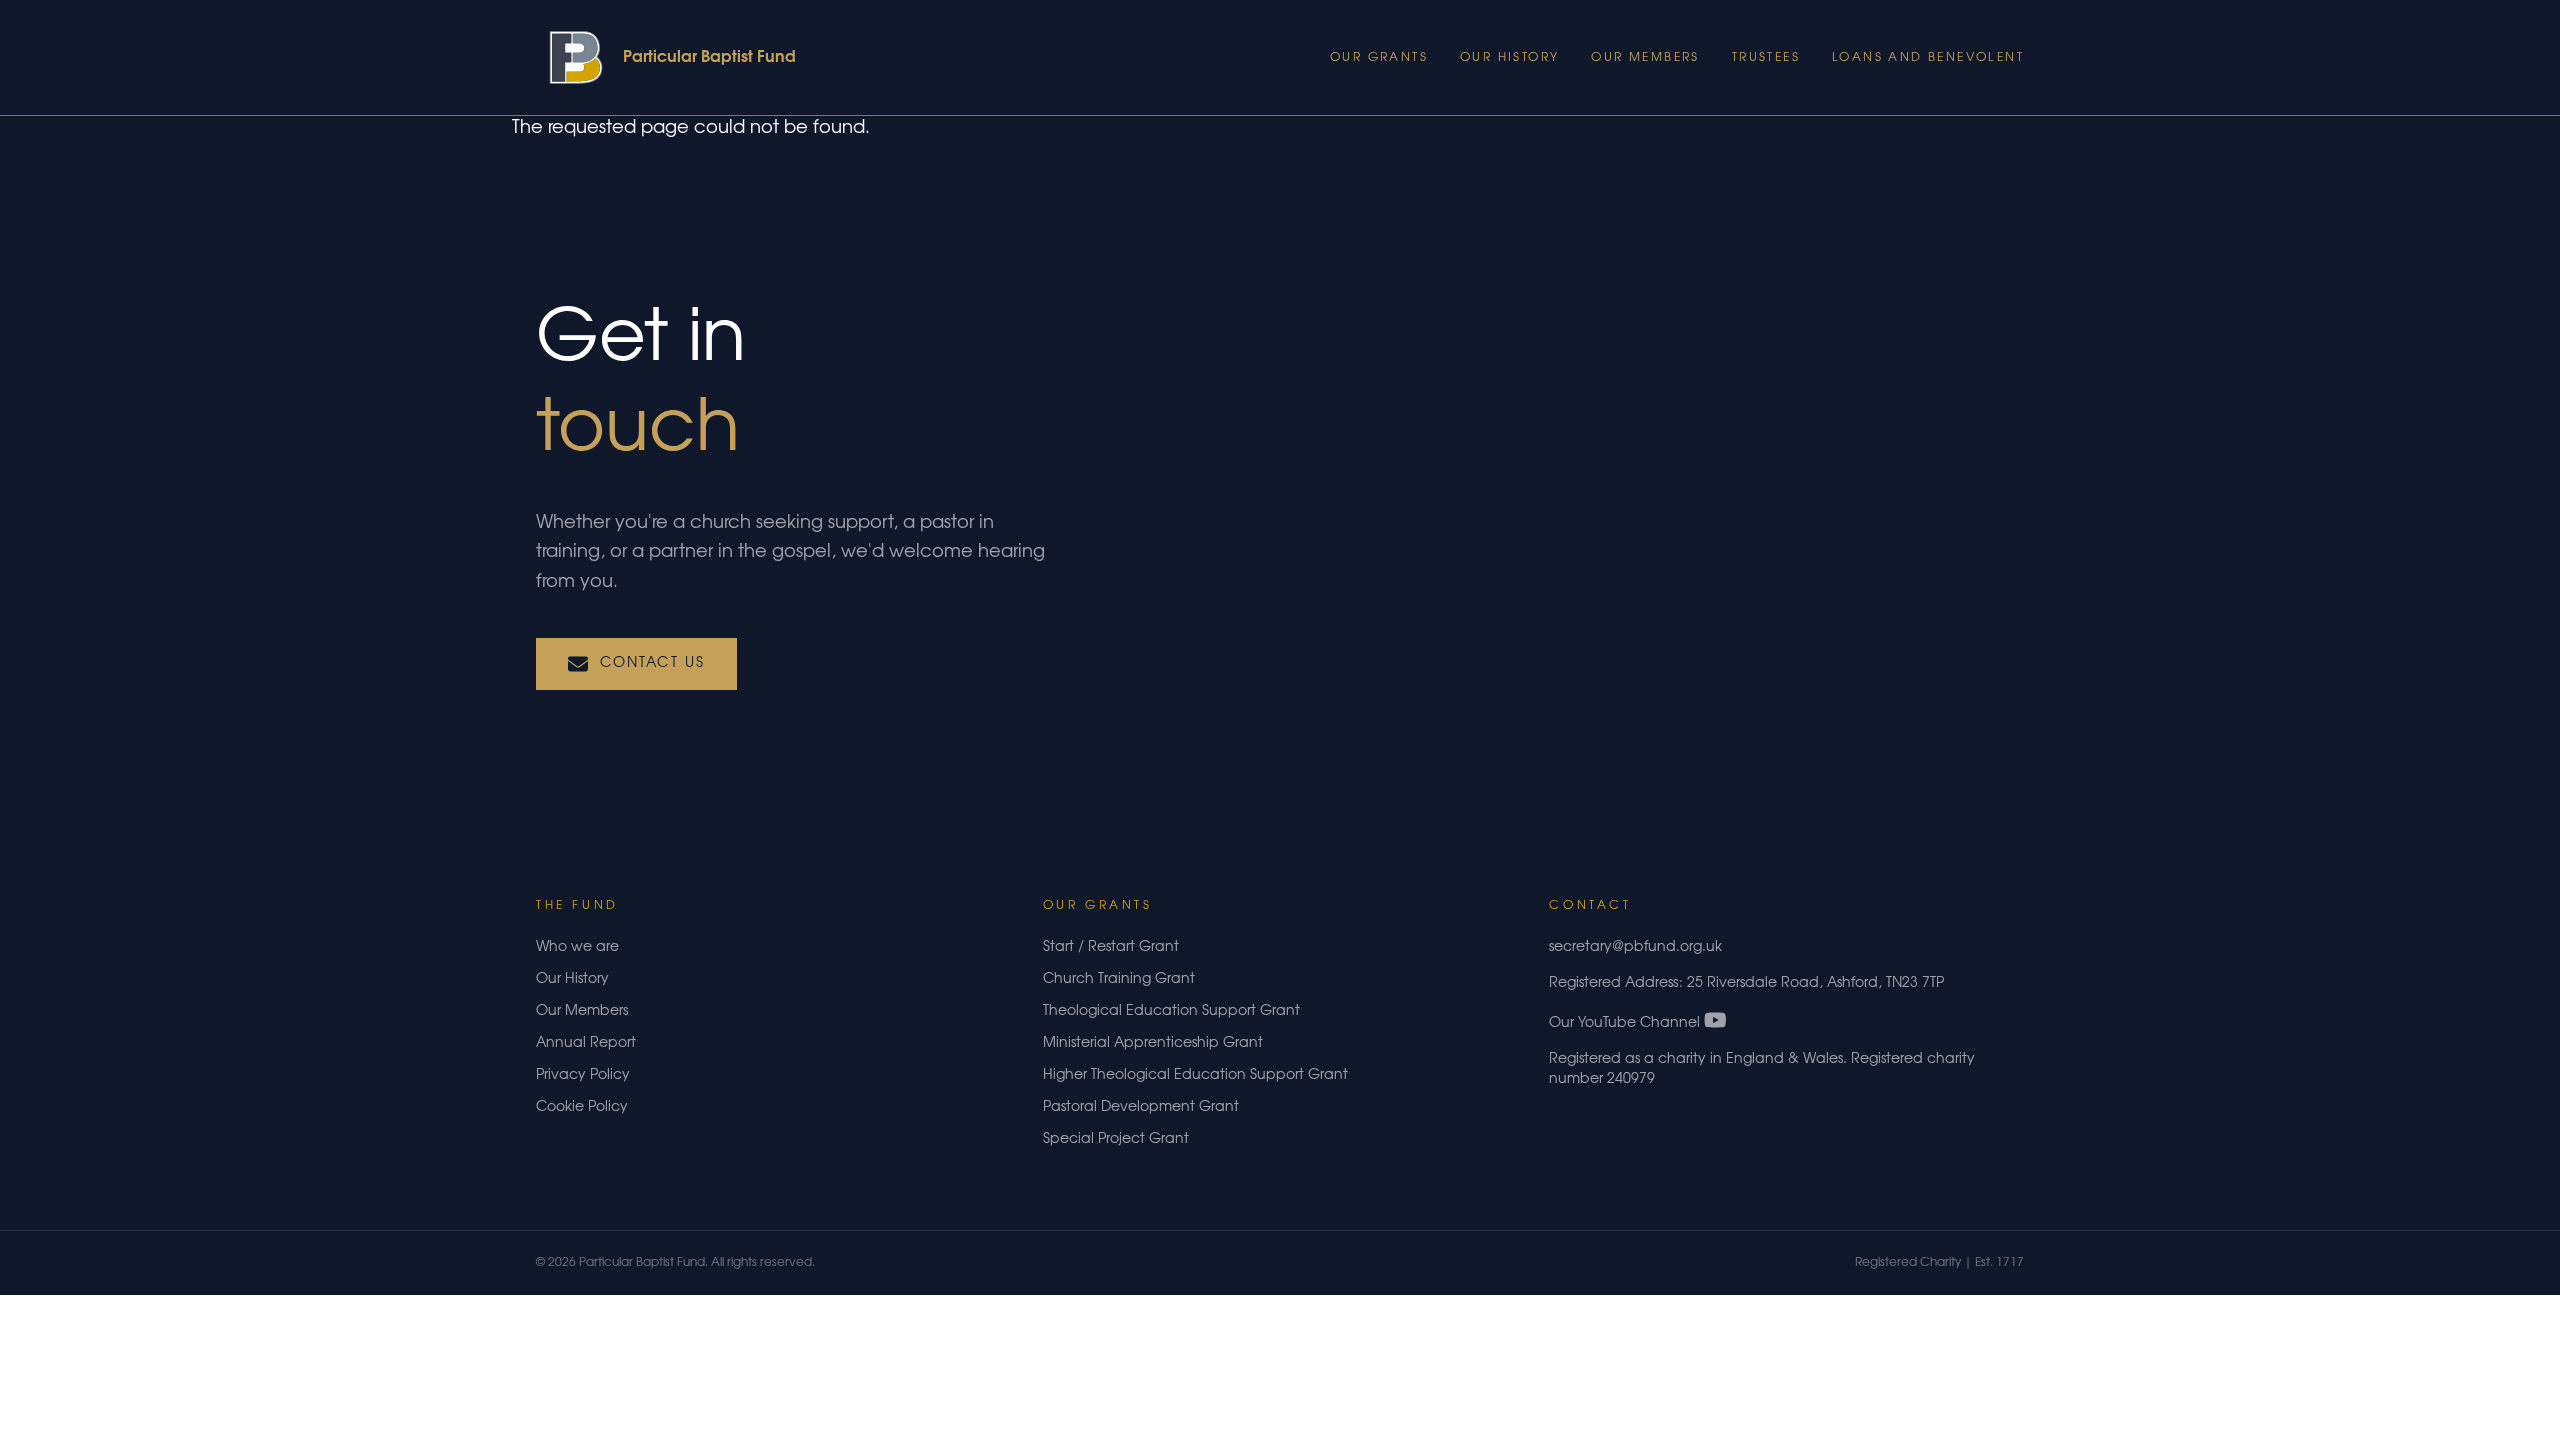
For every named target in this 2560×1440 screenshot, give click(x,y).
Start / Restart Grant (1111, 948)
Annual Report (586, 1044)
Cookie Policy (582, 1108)
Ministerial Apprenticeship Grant (1153, 1044)
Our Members (1645, 58)
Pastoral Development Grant (1141, 1108)
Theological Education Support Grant (1171, 1012)
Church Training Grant (1119, 980)
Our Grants (1379, 58)
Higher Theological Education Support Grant (1195, 1076)
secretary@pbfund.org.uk (1635, 948)
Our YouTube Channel (1626, 1024)
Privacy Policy (583, 1076)
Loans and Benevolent (1928, 58)
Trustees (1766, 58)
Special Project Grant (1116, 1140)
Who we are (577, 948)
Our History (1509, 58)
